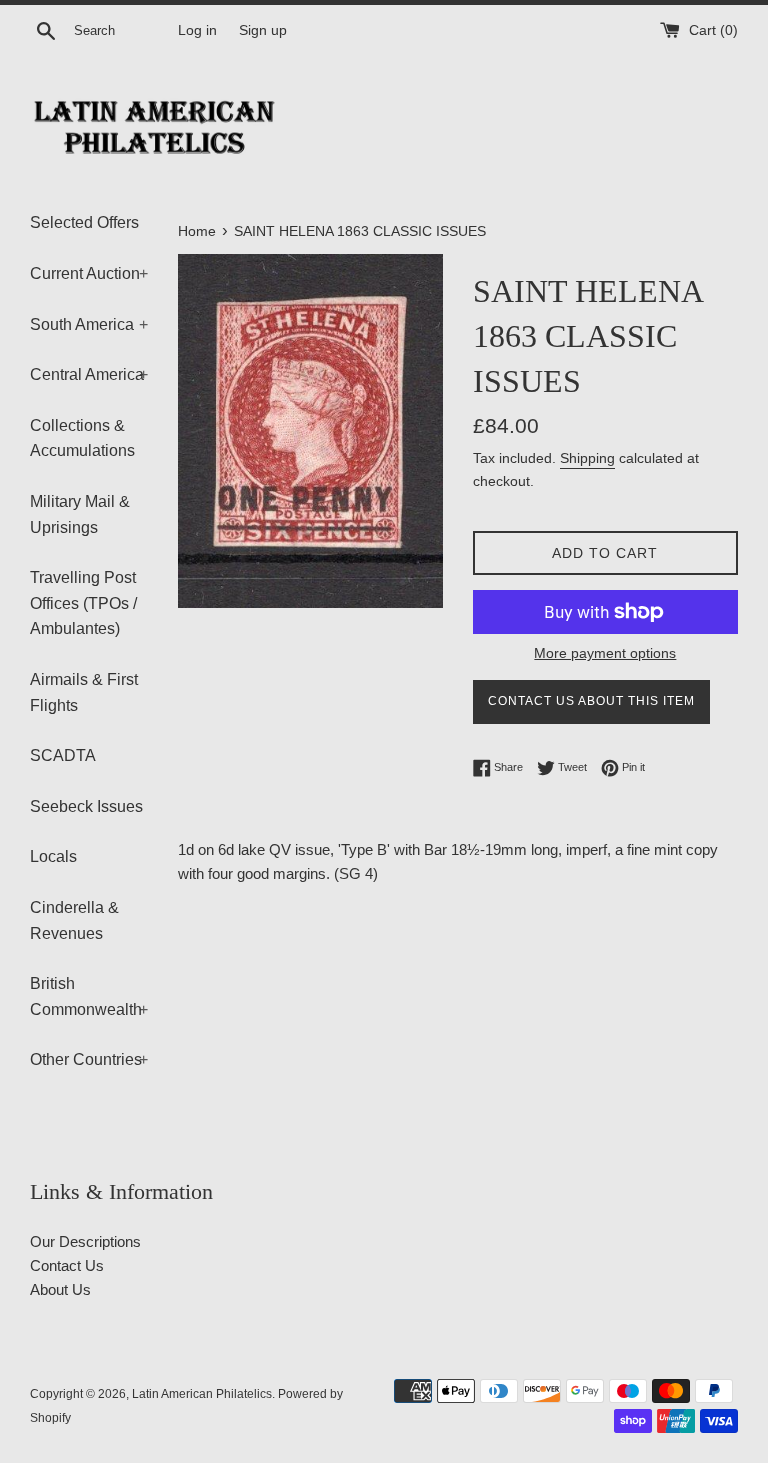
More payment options (605, 653)
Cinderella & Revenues (74, 920)
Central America (89, 374)
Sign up (263, 30)
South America (89, 324)
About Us (60, 1289)
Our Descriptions (85, 1241)
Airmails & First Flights (84, 692)
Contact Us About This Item (591, 701)
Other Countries (89, 1059)
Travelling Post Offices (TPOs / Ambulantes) (83, 603)
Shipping (587, 458)
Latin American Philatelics (202, 1394)
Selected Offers (84, 222)
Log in (197, 30)
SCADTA (63, 755)
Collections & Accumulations (82, 438)
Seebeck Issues (86, 806)
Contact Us (67, 1265)
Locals (53, 856)
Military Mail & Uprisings (80, 514)
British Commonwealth (89, 996)
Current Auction (89, 273)
